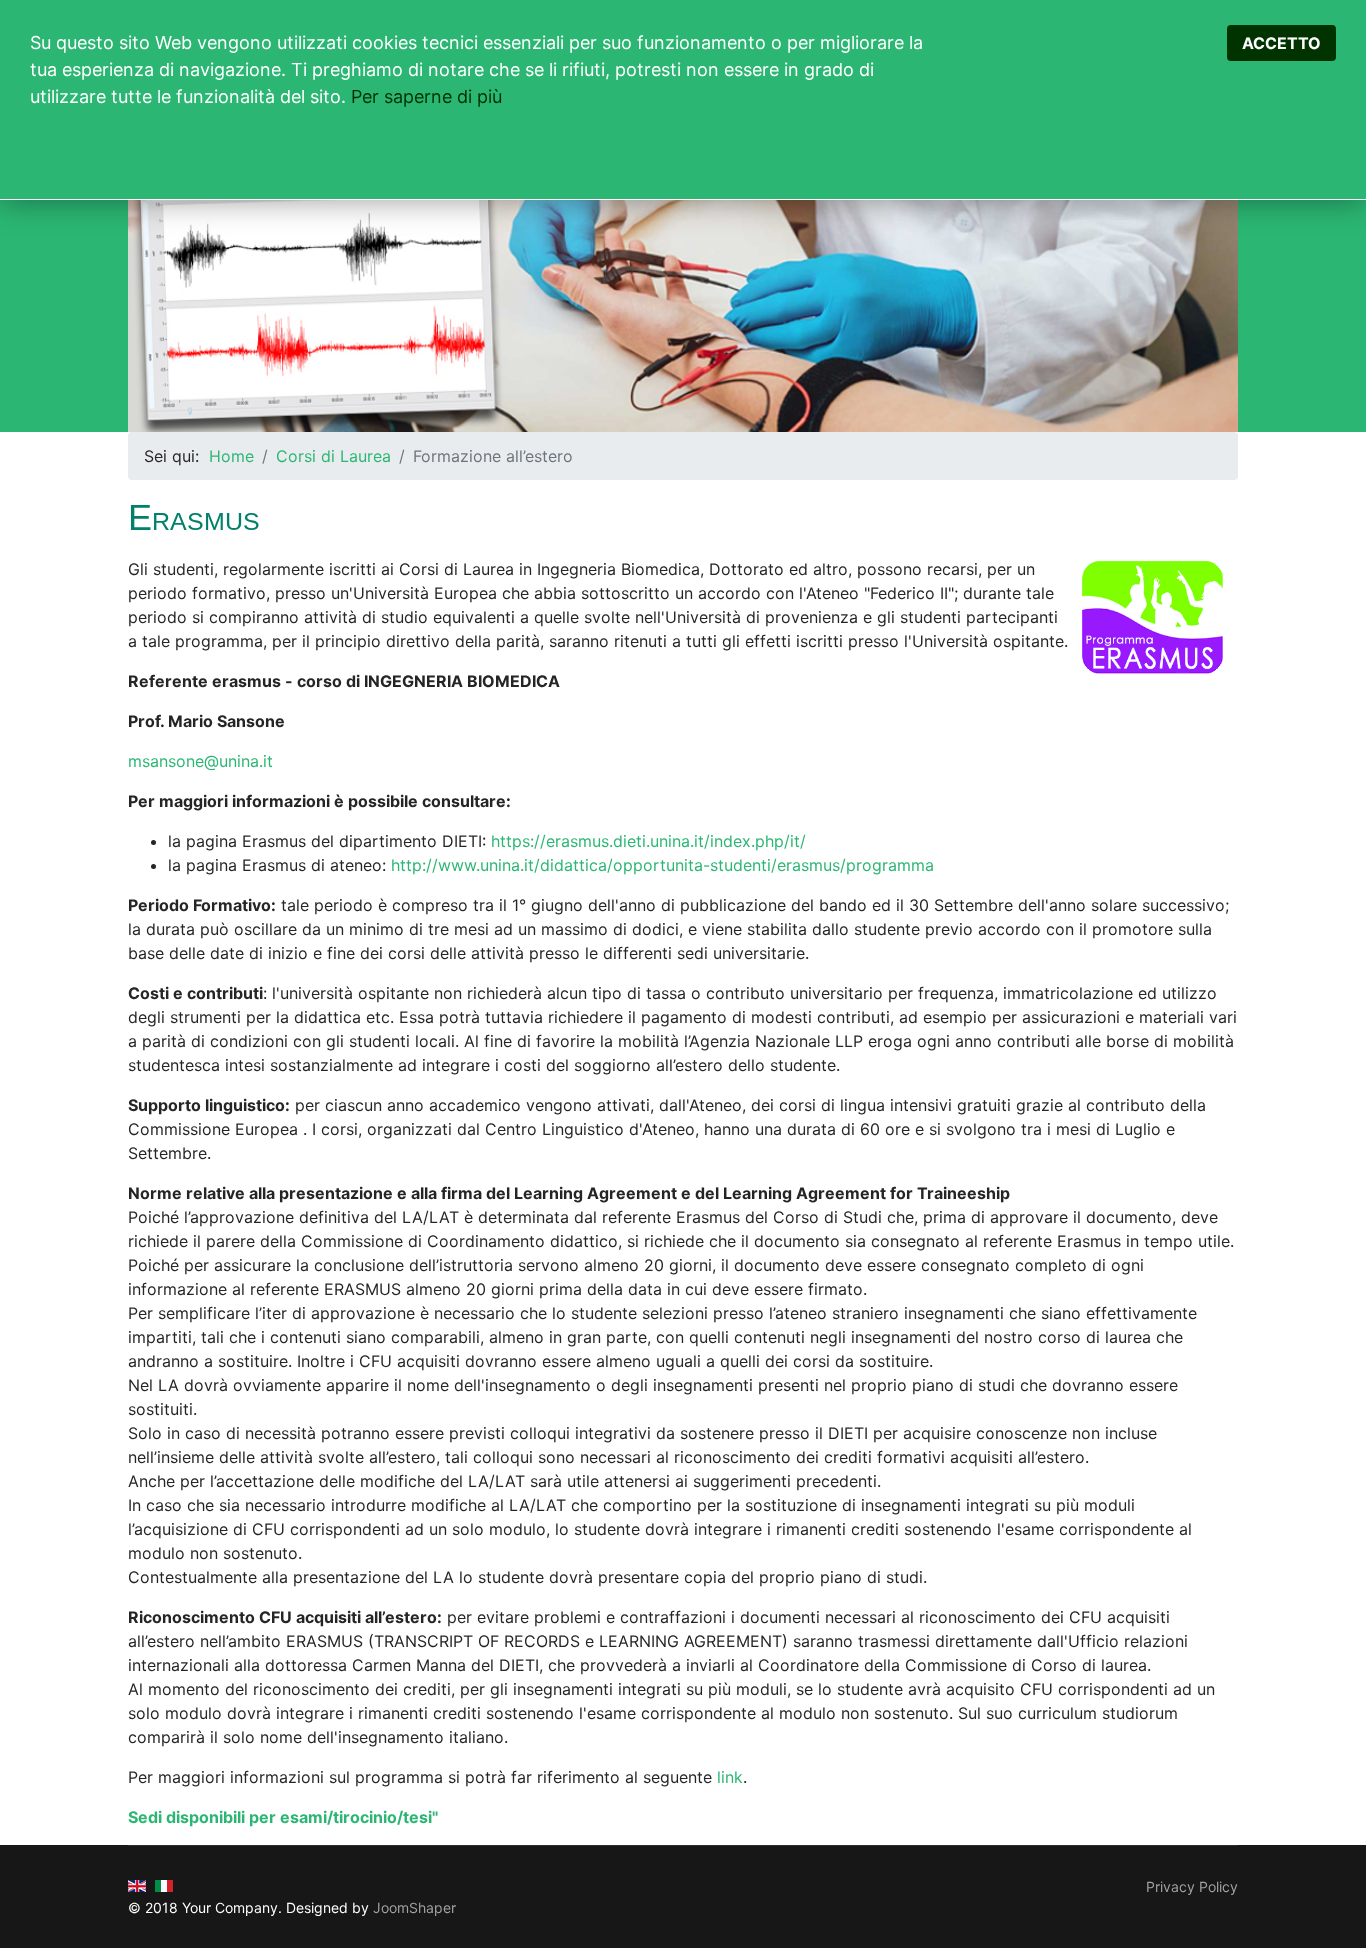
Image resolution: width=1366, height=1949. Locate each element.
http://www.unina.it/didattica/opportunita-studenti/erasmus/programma (662, 865)
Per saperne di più (426, 96)
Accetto (1281, 43)
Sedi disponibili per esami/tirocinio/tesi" (283, 1817)
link (730, 1777)
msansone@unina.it (200, 761)
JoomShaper (414, 1907)
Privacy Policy (1192, 1886)
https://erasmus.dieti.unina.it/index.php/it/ (648, 841)
